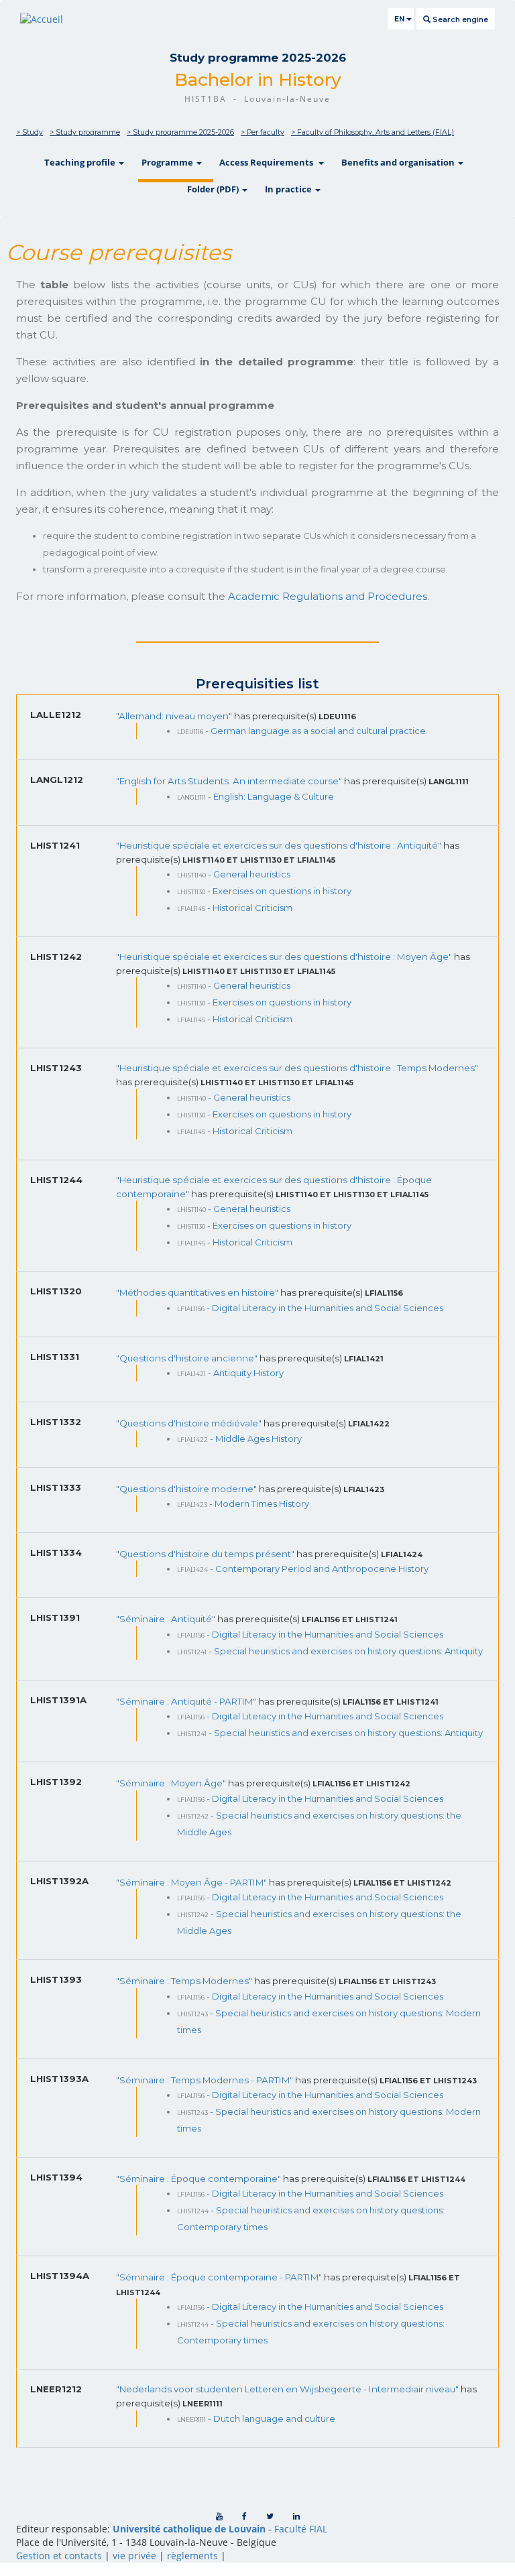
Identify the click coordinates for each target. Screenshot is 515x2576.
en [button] (400, 19)
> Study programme (85, 132)
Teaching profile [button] (81, 162)
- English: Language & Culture (271, 796)
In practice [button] (289, 189)
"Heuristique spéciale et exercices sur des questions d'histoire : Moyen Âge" (285, 957)
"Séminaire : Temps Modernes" (185, 1981)
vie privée (134, 2556)
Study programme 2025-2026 (258, 58)
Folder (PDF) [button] (214, 189)
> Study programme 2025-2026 (180, 132)
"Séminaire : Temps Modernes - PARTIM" (206, 2080)
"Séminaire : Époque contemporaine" (199, 2179)
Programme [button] (168, 162)
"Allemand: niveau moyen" (175, 716)
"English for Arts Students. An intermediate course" (230, 781)
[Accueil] (42, 19)
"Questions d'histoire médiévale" (190, 1423)
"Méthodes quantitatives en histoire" (198, 1292)
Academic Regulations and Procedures (328, 596)
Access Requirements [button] (268, 162)
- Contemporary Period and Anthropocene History (319, 1569)
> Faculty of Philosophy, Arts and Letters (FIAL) (373, 132)
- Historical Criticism (250, 908)
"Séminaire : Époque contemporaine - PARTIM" (220, 2277)
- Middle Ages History (256, 1438)
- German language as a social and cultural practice (316, 731)
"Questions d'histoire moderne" (187, 1489)
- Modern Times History (259, 1504)
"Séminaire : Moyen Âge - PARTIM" (192, 1882)
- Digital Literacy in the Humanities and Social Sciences (325, 1308)
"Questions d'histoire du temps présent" (206, 1554)
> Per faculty (263, 132)
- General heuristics (249, 874)
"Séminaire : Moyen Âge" (172, 1783)
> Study (30, 132)
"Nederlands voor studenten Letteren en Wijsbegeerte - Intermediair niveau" (288, 2389)
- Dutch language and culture (272, 2418)
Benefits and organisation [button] (399, 162)
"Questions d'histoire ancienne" (188, 1358)
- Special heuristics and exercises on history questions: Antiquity (346, 1651)
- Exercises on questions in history (279, 891)
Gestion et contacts (59, 2556)
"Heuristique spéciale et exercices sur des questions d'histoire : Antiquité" (280, 845)
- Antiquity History (246, 1373)
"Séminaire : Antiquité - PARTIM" (187, 1701)
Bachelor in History (258, 80)
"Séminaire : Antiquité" (167, 1619)
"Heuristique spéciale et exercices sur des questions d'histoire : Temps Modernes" (297, 1068)
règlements (192, 2556)
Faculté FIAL (301, 2529)
